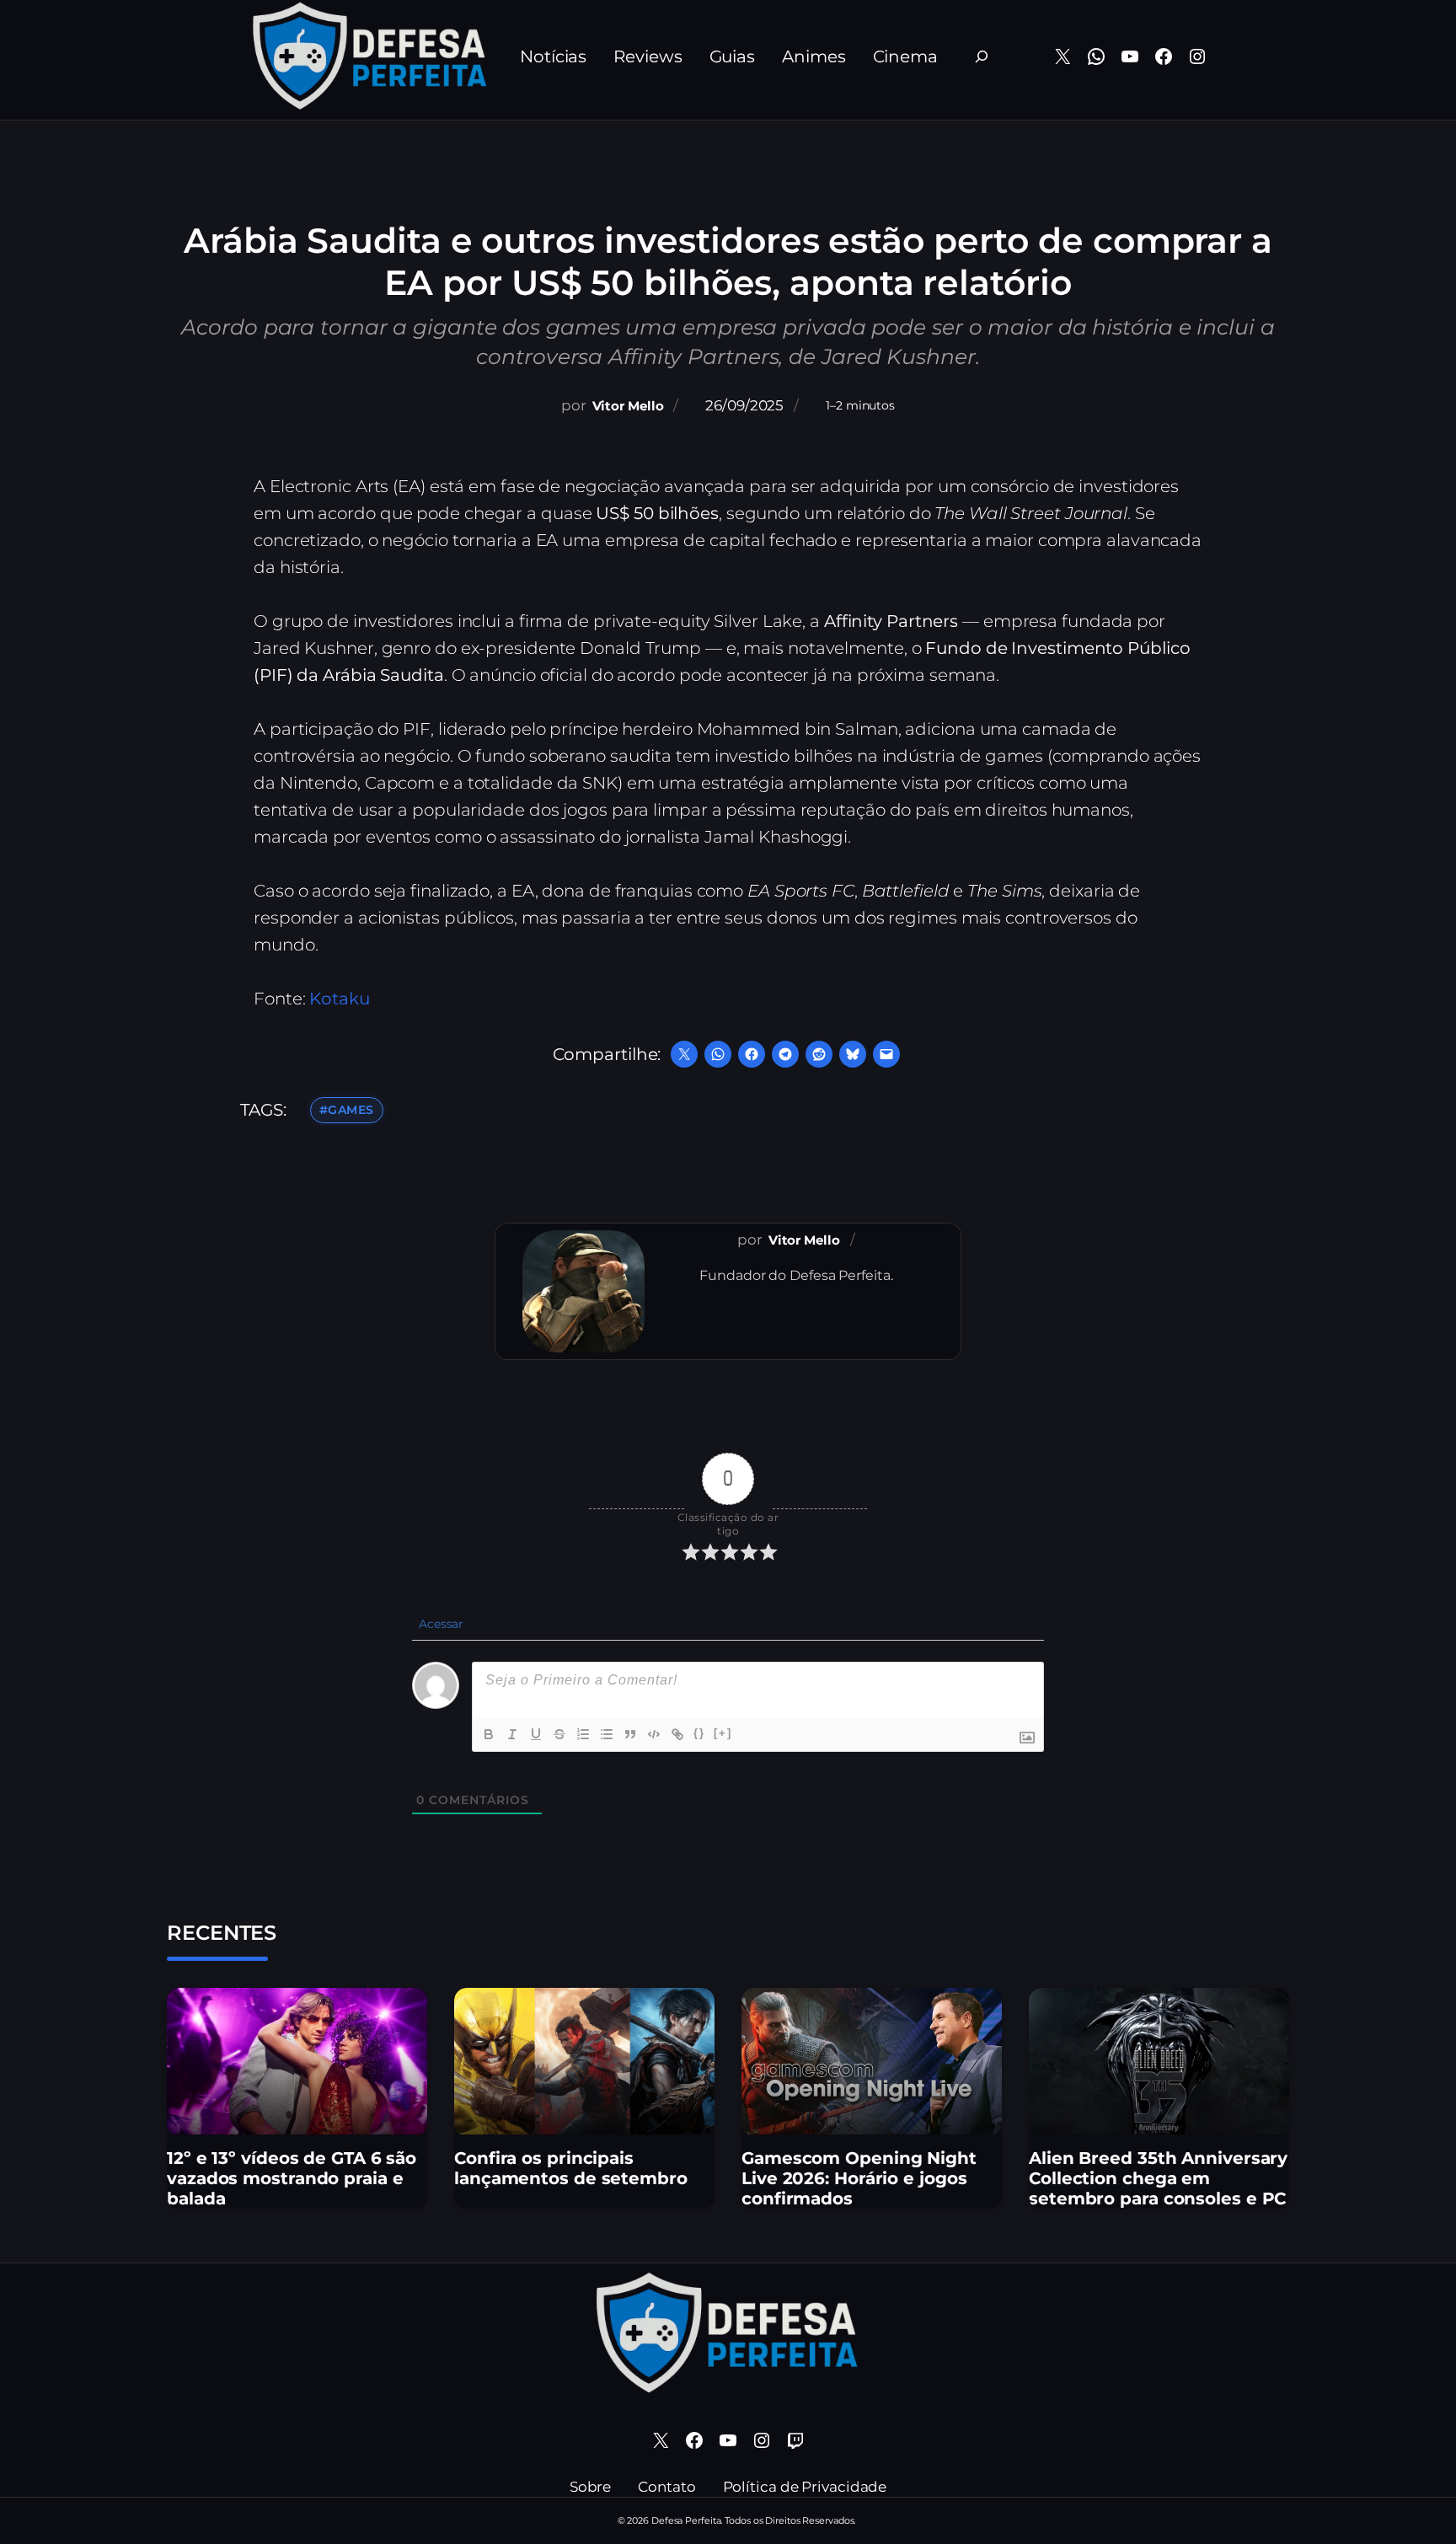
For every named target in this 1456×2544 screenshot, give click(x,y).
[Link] (677, 1734)
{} (699, 1733)
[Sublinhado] (536, 1734)
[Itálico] (512, 1734)
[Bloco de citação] (630, 1734)
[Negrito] (489, 1734)
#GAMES (347, 1110)
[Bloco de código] (654, 1734)
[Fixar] (559, 1734)
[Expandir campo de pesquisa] (982, 56)
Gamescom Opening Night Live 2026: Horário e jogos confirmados (859, 2178)
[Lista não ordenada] (607, 1734)
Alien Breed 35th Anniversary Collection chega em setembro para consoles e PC (1158, 2178)
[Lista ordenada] (583, 1734)
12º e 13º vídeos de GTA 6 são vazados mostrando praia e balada (292, 2178)
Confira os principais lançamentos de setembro (571, 2168)
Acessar (439, 1624)
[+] (723, 1733)
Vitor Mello (628, 406)
